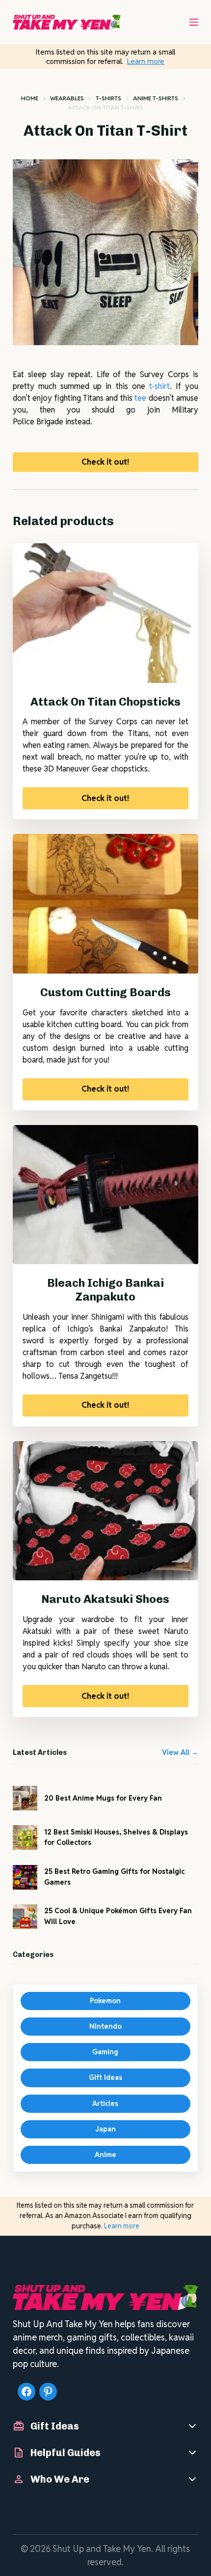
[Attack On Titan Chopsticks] (105, 613)
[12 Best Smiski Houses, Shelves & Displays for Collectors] (25, 1837)
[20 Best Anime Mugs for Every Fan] (25, 1798)
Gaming (105, 2052)
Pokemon (105, 2001)
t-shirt (159, 386)
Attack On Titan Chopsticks (105, 702)
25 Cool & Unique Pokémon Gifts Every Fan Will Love (118, 1916)
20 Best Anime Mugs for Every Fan (103, 1798)
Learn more (146, 61)
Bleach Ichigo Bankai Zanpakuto (105, 1290)
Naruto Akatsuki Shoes (105, 1599)
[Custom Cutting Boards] (105, 904)
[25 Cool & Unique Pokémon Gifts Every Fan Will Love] (25, 1917)
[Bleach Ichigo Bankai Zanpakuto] (105, 1195)
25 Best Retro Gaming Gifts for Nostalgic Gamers (114, 1877)
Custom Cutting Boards (105, 992)
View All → (180, 1752)
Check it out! (105, 462)
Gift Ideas (105, 2077)
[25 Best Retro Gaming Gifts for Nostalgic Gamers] (25, 1877)
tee (140, 398)
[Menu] (194, 22)
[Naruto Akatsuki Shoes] (105, 1511)
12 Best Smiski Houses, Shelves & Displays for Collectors (116, 1837)
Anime (105, 2155)
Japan (105, 2129)
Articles (105, 2103)
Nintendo (105, 2026)
